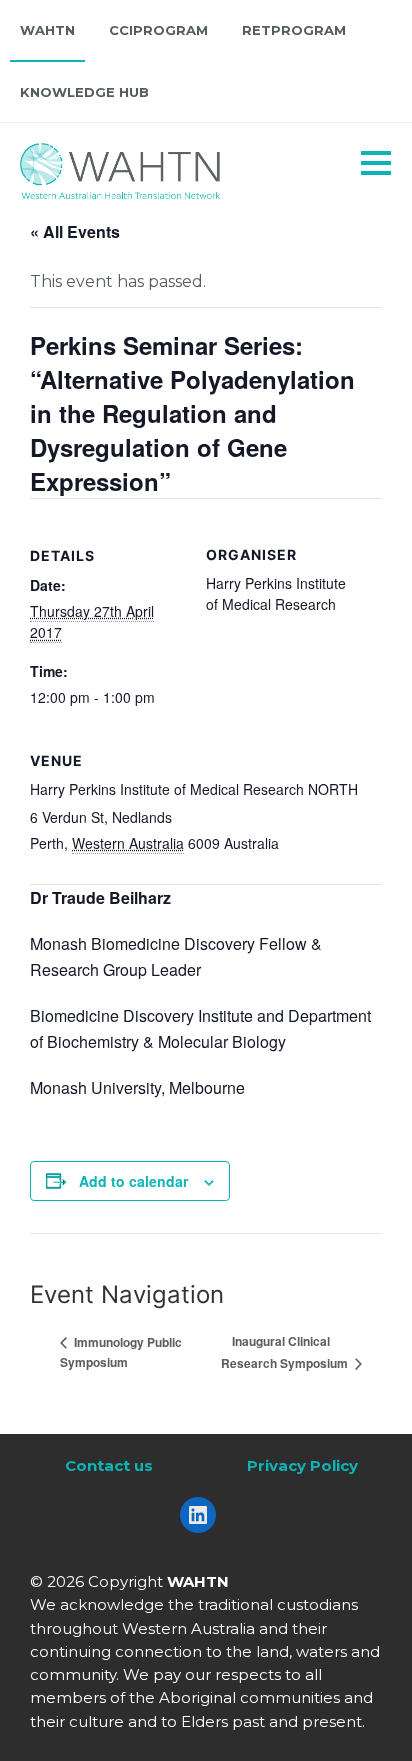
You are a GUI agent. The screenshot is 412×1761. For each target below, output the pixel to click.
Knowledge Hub (84, 92)
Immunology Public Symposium (121, 1352)
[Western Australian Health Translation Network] (146, 166)
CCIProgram (158, 30)
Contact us (109, 1465)
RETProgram (294, 30)
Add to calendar (133, 1181)
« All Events (75, 231)
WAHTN (47, 30)
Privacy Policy (302, 1465)
